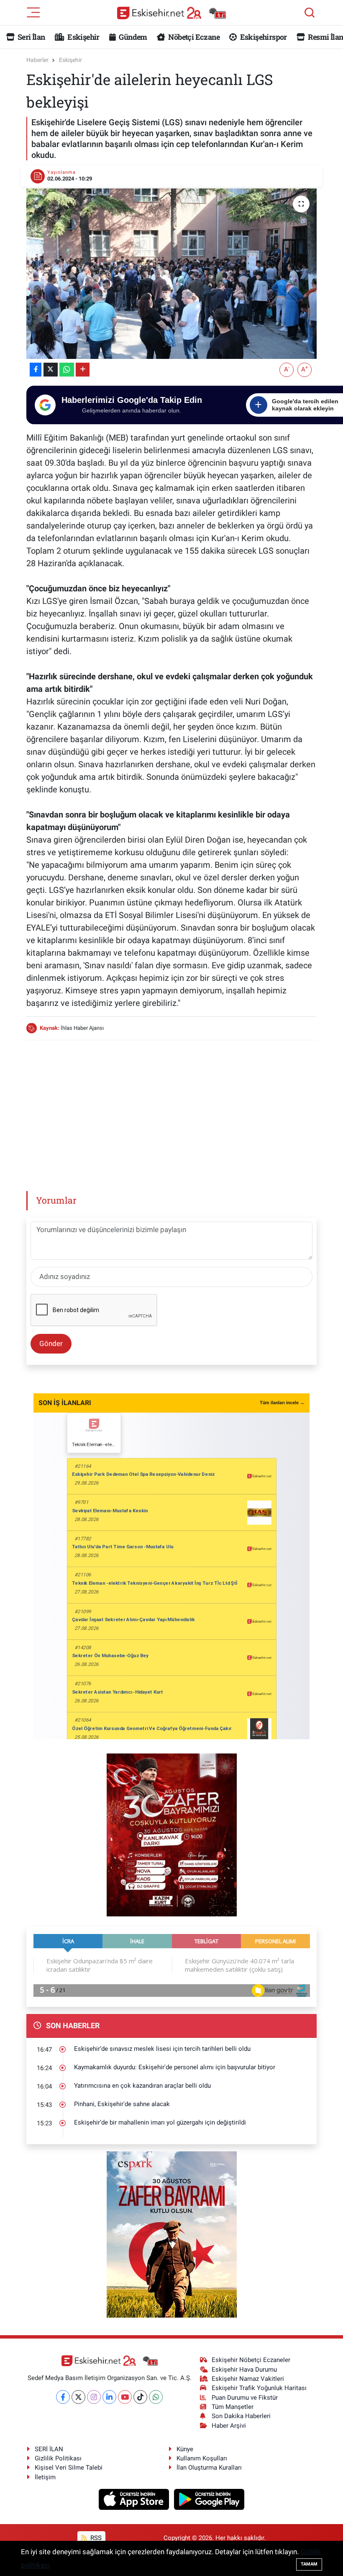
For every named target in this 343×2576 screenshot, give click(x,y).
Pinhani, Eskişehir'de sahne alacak (122, 2104)
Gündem (132, 37)
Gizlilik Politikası (58, 2458)
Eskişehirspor (262, 37)
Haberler (37, 60)
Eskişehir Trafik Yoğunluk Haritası (259, 2388)
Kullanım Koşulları (202, 2458)
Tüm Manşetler (233, 2407)
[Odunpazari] (172, 1834)
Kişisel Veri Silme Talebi (69, 2468)
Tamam (309, 2564)
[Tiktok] (140, 2397)
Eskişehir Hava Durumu (244, 2370)
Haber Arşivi (229, 2426)
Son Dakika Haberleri (241, 2416)
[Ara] (310, 13)
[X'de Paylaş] (51, 370)
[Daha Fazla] (83, 370)
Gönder (51, 1343)
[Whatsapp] (156, 2397)
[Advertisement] (179, 1106)
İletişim (45, 2477)
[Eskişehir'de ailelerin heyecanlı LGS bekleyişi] (172, 274)
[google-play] (209, 2499)
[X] (78, 2397)
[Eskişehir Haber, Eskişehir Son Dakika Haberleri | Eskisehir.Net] (171, 13)
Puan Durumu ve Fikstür (245, 2398)
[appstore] (135, 2499)
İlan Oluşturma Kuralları (209, 2468)
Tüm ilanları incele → (282, 1403)
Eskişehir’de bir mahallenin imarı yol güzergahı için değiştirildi (160, 2122)
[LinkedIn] (109, 2397)
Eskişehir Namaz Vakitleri (248, 2379)
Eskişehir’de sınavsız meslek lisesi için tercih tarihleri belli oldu (162, 2049)
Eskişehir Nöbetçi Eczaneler (251, 2360)
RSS (95, 2538)
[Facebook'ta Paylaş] (36, 370)
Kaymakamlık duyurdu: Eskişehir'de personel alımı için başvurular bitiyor (175, 2067)
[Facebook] (63, 2397)
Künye (185, 2449)
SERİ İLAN (49, 2449)
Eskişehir (83, 37)
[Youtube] (125, 2397)
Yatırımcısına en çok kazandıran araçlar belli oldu (142, 2086)
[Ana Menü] (33, 12)
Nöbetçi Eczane (193, 37)
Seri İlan (31, 37)
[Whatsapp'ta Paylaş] (67, 370)
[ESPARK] (172, 2234)
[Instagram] (94, 2397)
